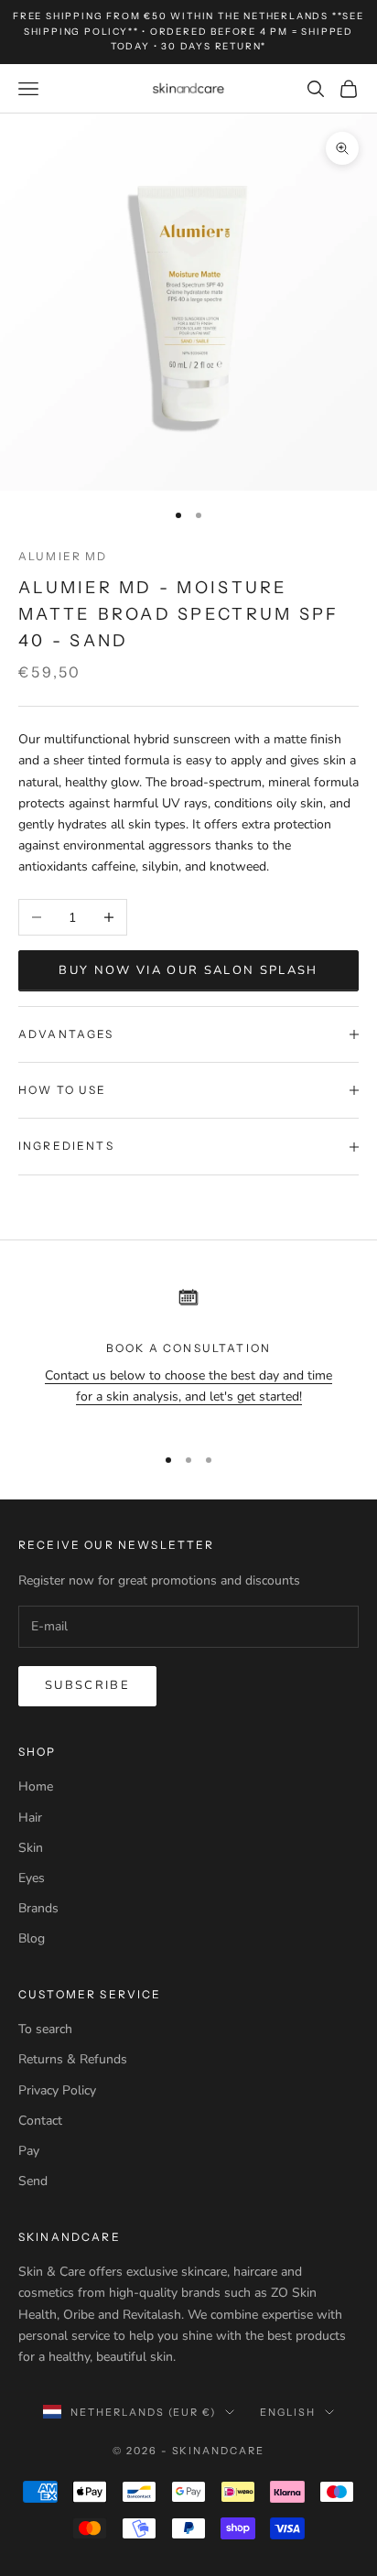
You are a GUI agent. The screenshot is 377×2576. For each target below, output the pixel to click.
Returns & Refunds (73, 2059)
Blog (32, 1938)
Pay (29, 2151)
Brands (38, 1908)
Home (36, 1786)
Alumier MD (63, 556)
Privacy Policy (57, 2090)
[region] (188, 1353)
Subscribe (87, 1685)
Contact (40, 2121)
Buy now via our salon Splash (188, 970)
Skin (31, 1848)
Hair (30, 1818)
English (288, 2412)
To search (45, 2029)
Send (33, 2181)
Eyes (32, 1878)
